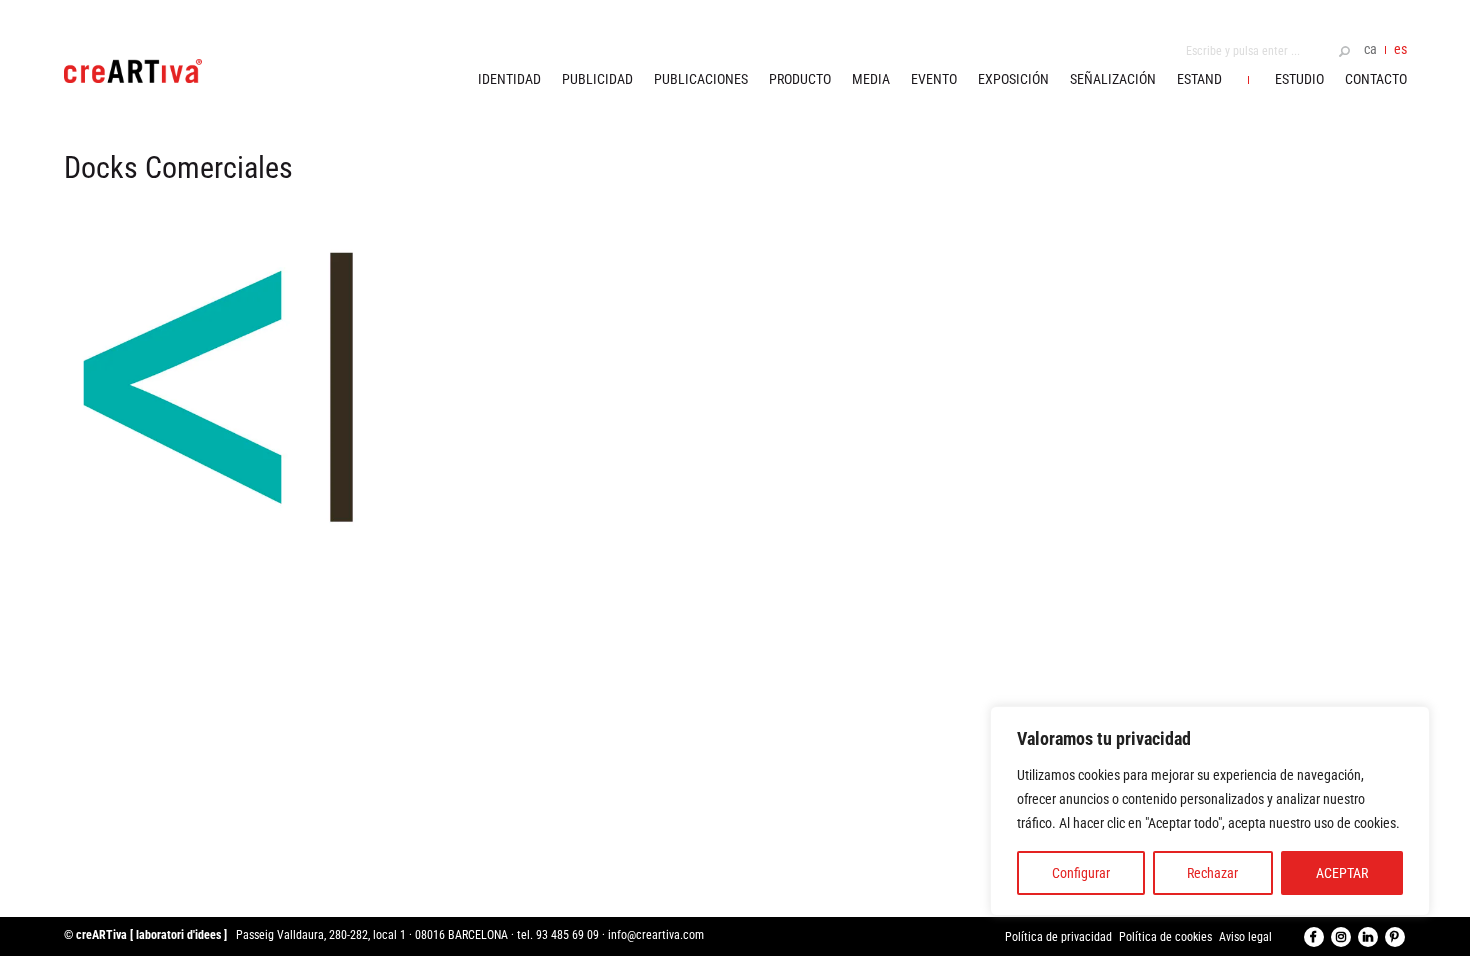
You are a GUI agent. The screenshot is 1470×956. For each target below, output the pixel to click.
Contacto (1376, 79)
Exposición (1013, 79)
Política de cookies (1165, 937)
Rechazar (1212, 873)
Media (871, 79)
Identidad (509, 79)
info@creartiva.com (656, 935)
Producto (800, 79)
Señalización (1113, 79)
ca (1370, 49)
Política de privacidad (1058, 937)
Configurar (1081, 873)
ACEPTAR (1342, 873)
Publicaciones (701, 79)
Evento (934, 79)
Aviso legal (1245, 937)
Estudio (1299, 79)
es (1400, 49)
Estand (1199, 79)
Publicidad (597, 79)
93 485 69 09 (567, 935)
